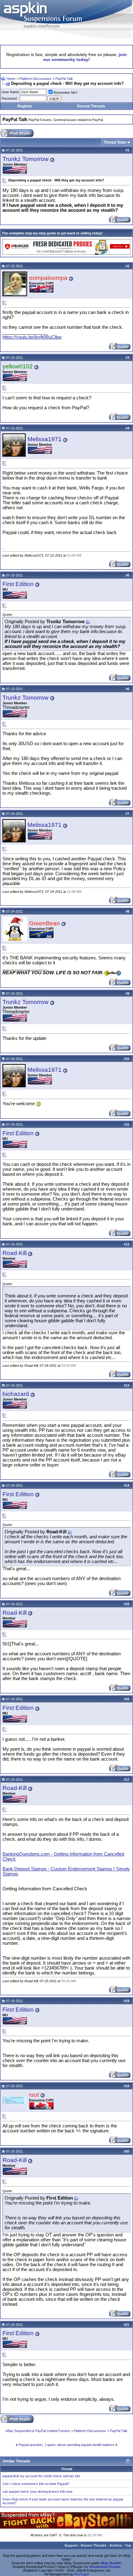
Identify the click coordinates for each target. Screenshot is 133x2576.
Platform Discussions (35, 79)
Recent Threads (91, 106)
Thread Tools (115, 142)
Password (9, 98)
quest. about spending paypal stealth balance (81, 2445)
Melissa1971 (45, 439)
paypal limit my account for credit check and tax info (41, 2476)
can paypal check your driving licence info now (37, 2491)
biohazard (16, 1394)
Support (71, 2545)
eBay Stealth (110, 2563)
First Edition (18, 584)
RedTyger (82, 2574)
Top (128, 2545)
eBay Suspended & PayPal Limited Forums (38, 2431)
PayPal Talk (64, 79)
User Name (10, 92)
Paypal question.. (31, 2445)
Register (25, 106)
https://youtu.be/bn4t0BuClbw (32, 337)
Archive (116, 2545)
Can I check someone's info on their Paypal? (36, 2484)
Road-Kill (15, 1253)
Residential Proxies (105, 2567)
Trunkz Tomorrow (26, 159)
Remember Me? (66, 93)
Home (11, 79)
